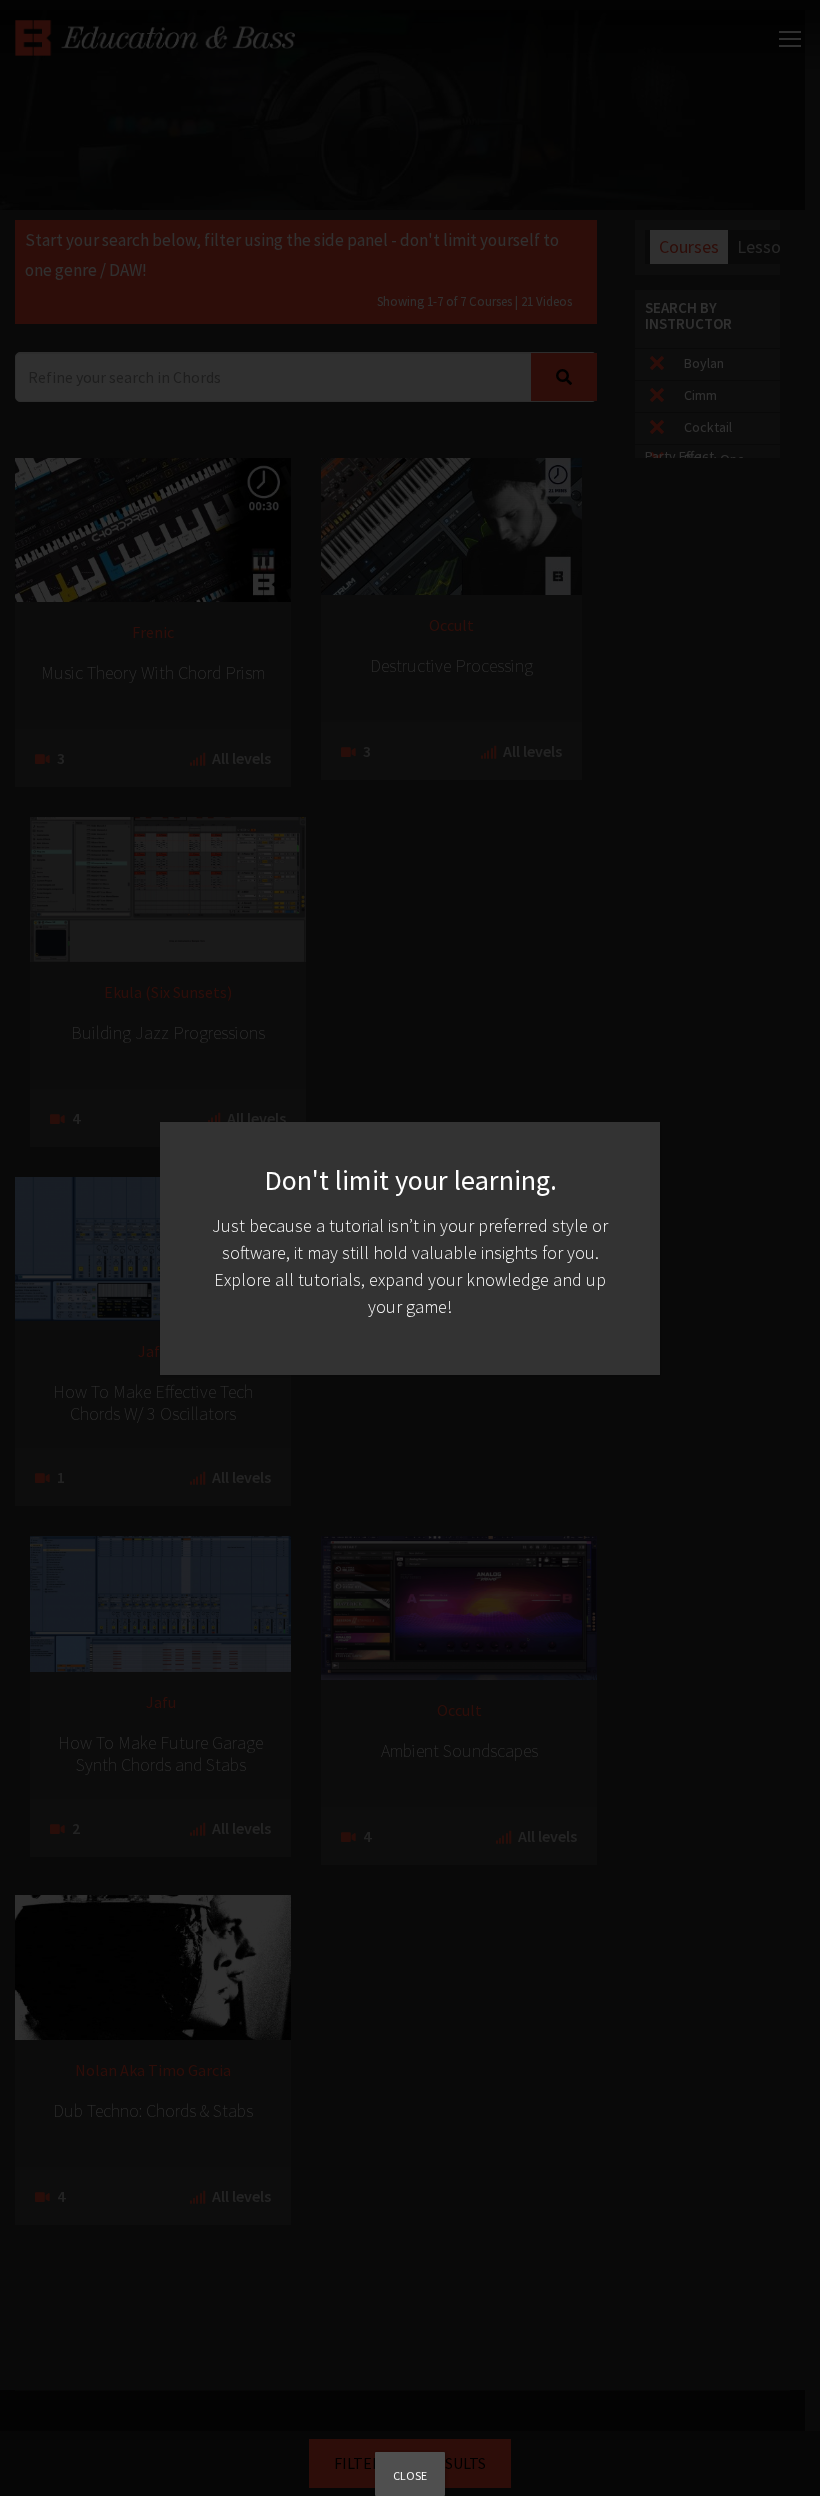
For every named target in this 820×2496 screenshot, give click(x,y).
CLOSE (410, 2475)
